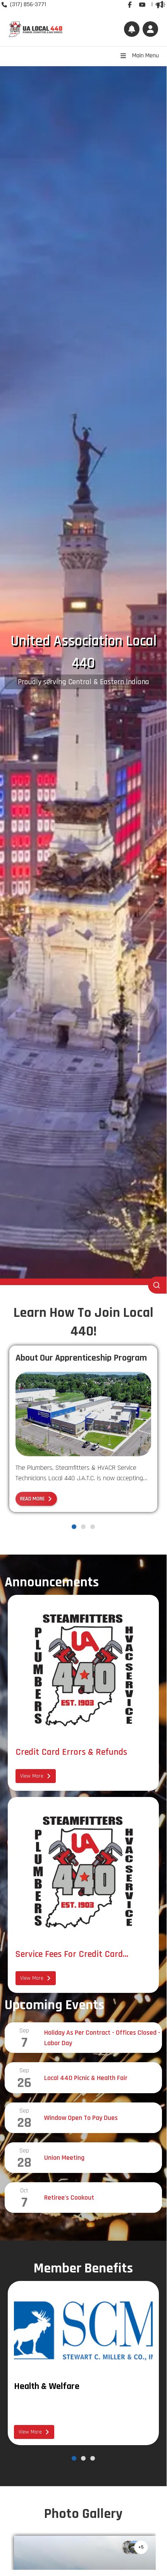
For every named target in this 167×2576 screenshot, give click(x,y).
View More (32, 1776)
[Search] (157, 1285)
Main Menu (145, 56)
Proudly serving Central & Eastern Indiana (83, 682)
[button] (150, 29)
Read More (32, 1499)
